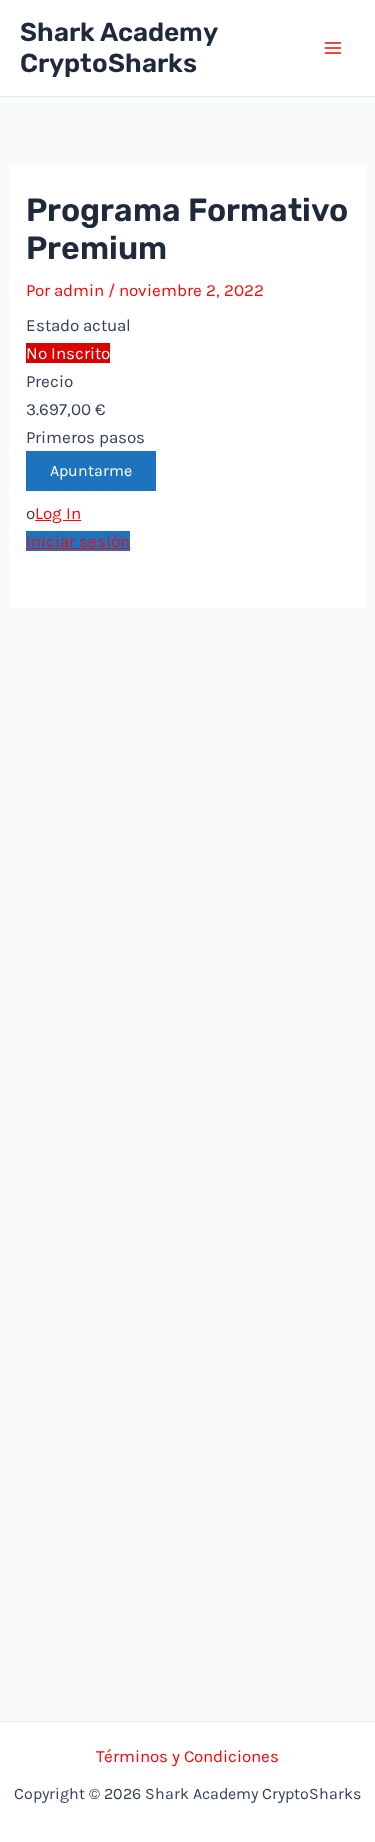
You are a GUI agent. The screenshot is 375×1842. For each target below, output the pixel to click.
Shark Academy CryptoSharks (118, 48)
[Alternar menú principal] (333, 48)
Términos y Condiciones (187, 1756)
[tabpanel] (187, 541)
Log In (58, 513)
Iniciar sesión (78, 541)
